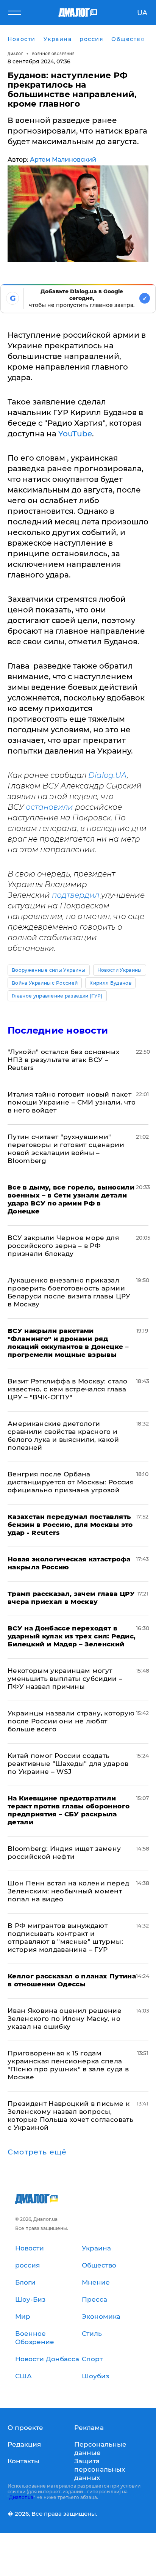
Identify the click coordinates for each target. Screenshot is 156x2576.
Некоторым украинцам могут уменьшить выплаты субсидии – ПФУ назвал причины (65, 1679)
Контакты (23, 2461)
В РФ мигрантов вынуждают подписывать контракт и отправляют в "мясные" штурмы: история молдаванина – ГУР (65, 1938)
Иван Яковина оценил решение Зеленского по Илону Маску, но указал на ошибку (65, 2019)
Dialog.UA (108, 775)
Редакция (24, 2444)
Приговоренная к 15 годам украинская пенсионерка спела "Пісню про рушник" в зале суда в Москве (68, 2065)
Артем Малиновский (63, 160)
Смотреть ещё (37, 2152)
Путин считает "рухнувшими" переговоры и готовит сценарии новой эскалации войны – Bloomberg (66, 1149)
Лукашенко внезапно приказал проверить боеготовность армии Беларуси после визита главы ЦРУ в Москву (69, 1292)
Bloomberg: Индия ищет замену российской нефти (64, 1853)
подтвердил (76, 895)
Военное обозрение (53, 54)
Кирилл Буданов (110, 983)
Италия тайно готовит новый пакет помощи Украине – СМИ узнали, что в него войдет (72, 1102)
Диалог (15, 54)
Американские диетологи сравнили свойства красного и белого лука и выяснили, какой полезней (63, 1436)
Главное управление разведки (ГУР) (57, 996)
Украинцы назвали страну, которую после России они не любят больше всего (71, 1721)
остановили (49, 807)
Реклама (89, 2428)
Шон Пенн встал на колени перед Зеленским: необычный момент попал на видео (68, 1891)
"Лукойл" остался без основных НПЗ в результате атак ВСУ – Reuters (63, 1060)
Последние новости (58, 1030)
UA (142, 13)
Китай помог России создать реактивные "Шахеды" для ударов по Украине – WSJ (68, 1764)
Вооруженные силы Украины (49, 970)
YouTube (75, 434)
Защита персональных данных (100, 2469)
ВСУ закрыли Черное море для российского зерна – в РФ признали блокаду (63, 1246)
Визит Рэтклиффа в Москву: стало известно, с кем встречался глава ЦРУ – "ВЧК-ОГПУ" (68, 1389)
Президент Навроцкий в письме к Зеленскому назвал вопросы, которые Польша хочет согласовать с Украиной (70, 2116)
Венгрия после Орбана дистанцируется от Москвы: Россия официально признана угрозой (71, 1482)
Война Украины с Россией (45, 983)
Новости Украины (120, 970)
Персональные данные (100, 2449)
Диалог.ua (21, 2497)
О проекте (25, 2428)
